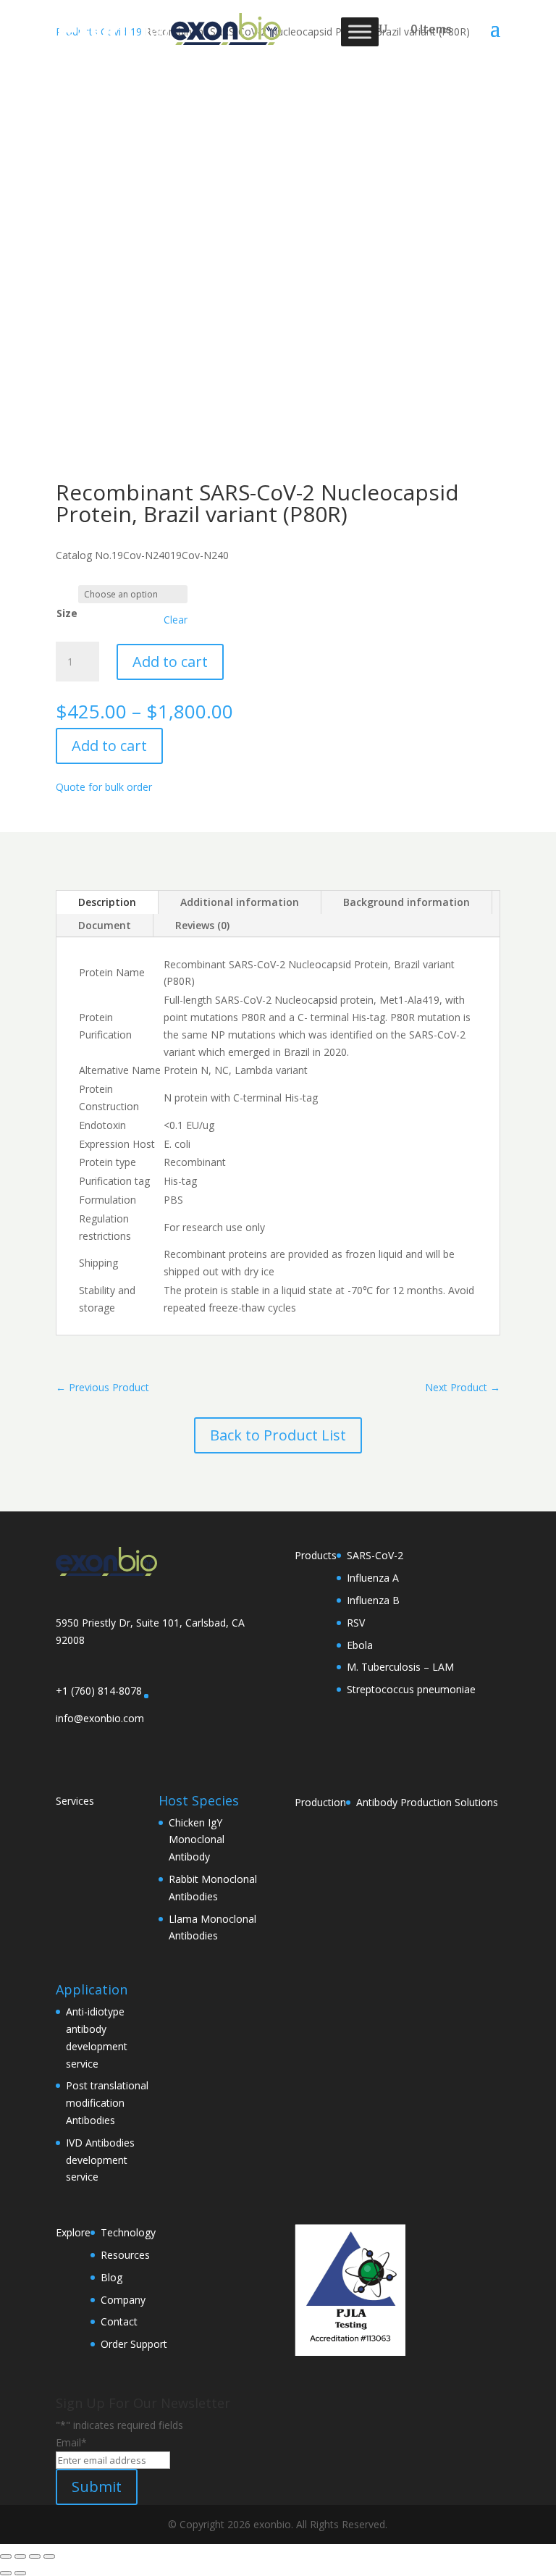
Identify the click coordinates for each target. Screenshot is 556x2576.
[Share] (35, 2556)
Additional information (240, 902)
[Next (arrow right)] (20, 2573)
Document (105, 925)
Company (123, 2300)
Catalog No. (84, 555)
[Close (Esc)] (49, 2556)
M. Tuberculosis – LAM (400, 1667)
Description (107, 902)
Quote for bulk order (104, 787)
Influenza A (373, 1578)
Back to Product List (278, 1435)
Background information (407, 902)
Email (71, 2442)
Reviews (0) (202, 925)
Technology (128, 2232)
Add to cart (170, 662)
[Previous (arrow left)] (6, 2573)
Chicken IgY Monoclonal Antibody (197, 1840)
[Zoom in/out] (6, 2556)
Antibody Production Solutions (427, 1802)
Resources (125, 2255)
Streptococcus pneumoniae (411, 1689)
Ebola (360, 1645)
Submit (97, 2487)
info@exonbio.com (100, 1718)
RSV (356, 1623)
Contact (119, 2321)
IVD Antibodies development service (100, 2160)
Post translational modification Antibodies (107, 2103)
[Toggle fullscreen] (20, 2556)
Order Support (134, 2344)
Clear (176, 620)
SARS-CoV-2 (375, 1555)
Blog (111, 2277)
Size (67, 613)
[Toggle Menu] (360, 32)
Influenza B (373, 1600)
